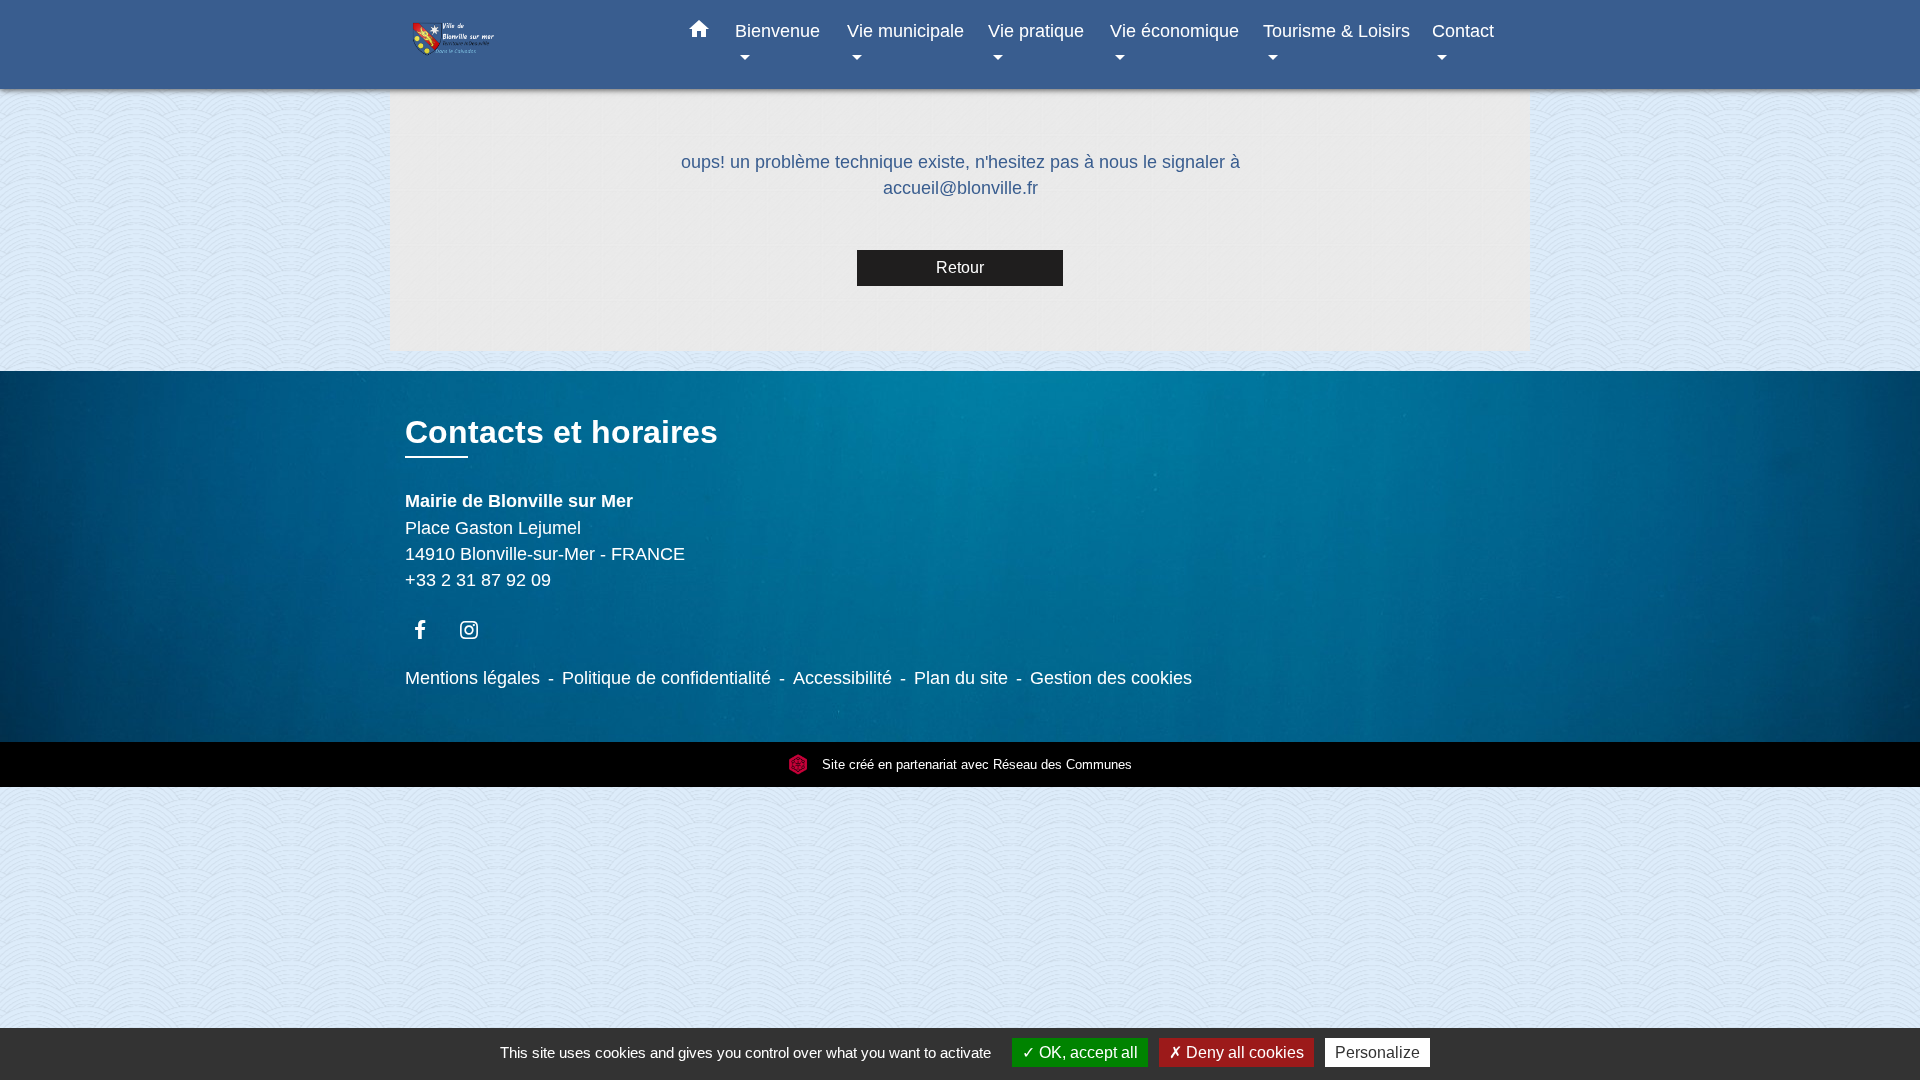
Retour (960, 267)
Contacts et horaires (561, 432)
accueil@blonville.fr (960, 188)
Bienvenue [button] (777, 30)
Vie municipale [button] (905, 30)
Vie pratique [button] (1036, 30)
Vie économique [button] (1174, 30)
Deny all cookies (1243, 1052)
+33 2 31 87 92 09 (478, 580)
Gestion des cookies (1111, 678)
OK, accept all (1086, 1052)
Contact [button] (1463, 30)
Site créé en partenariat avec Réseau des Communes (975, 764)
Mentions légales (472, 678)
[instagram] (478, 629)
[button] (699, 33)
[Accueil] (530, 44)
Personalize (1377, 1052)
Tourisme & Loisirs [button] (1336, 30)
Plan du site (961, 678)
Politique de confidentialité (666, 678)
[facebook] (429, 629)
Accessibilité (842, 678)
